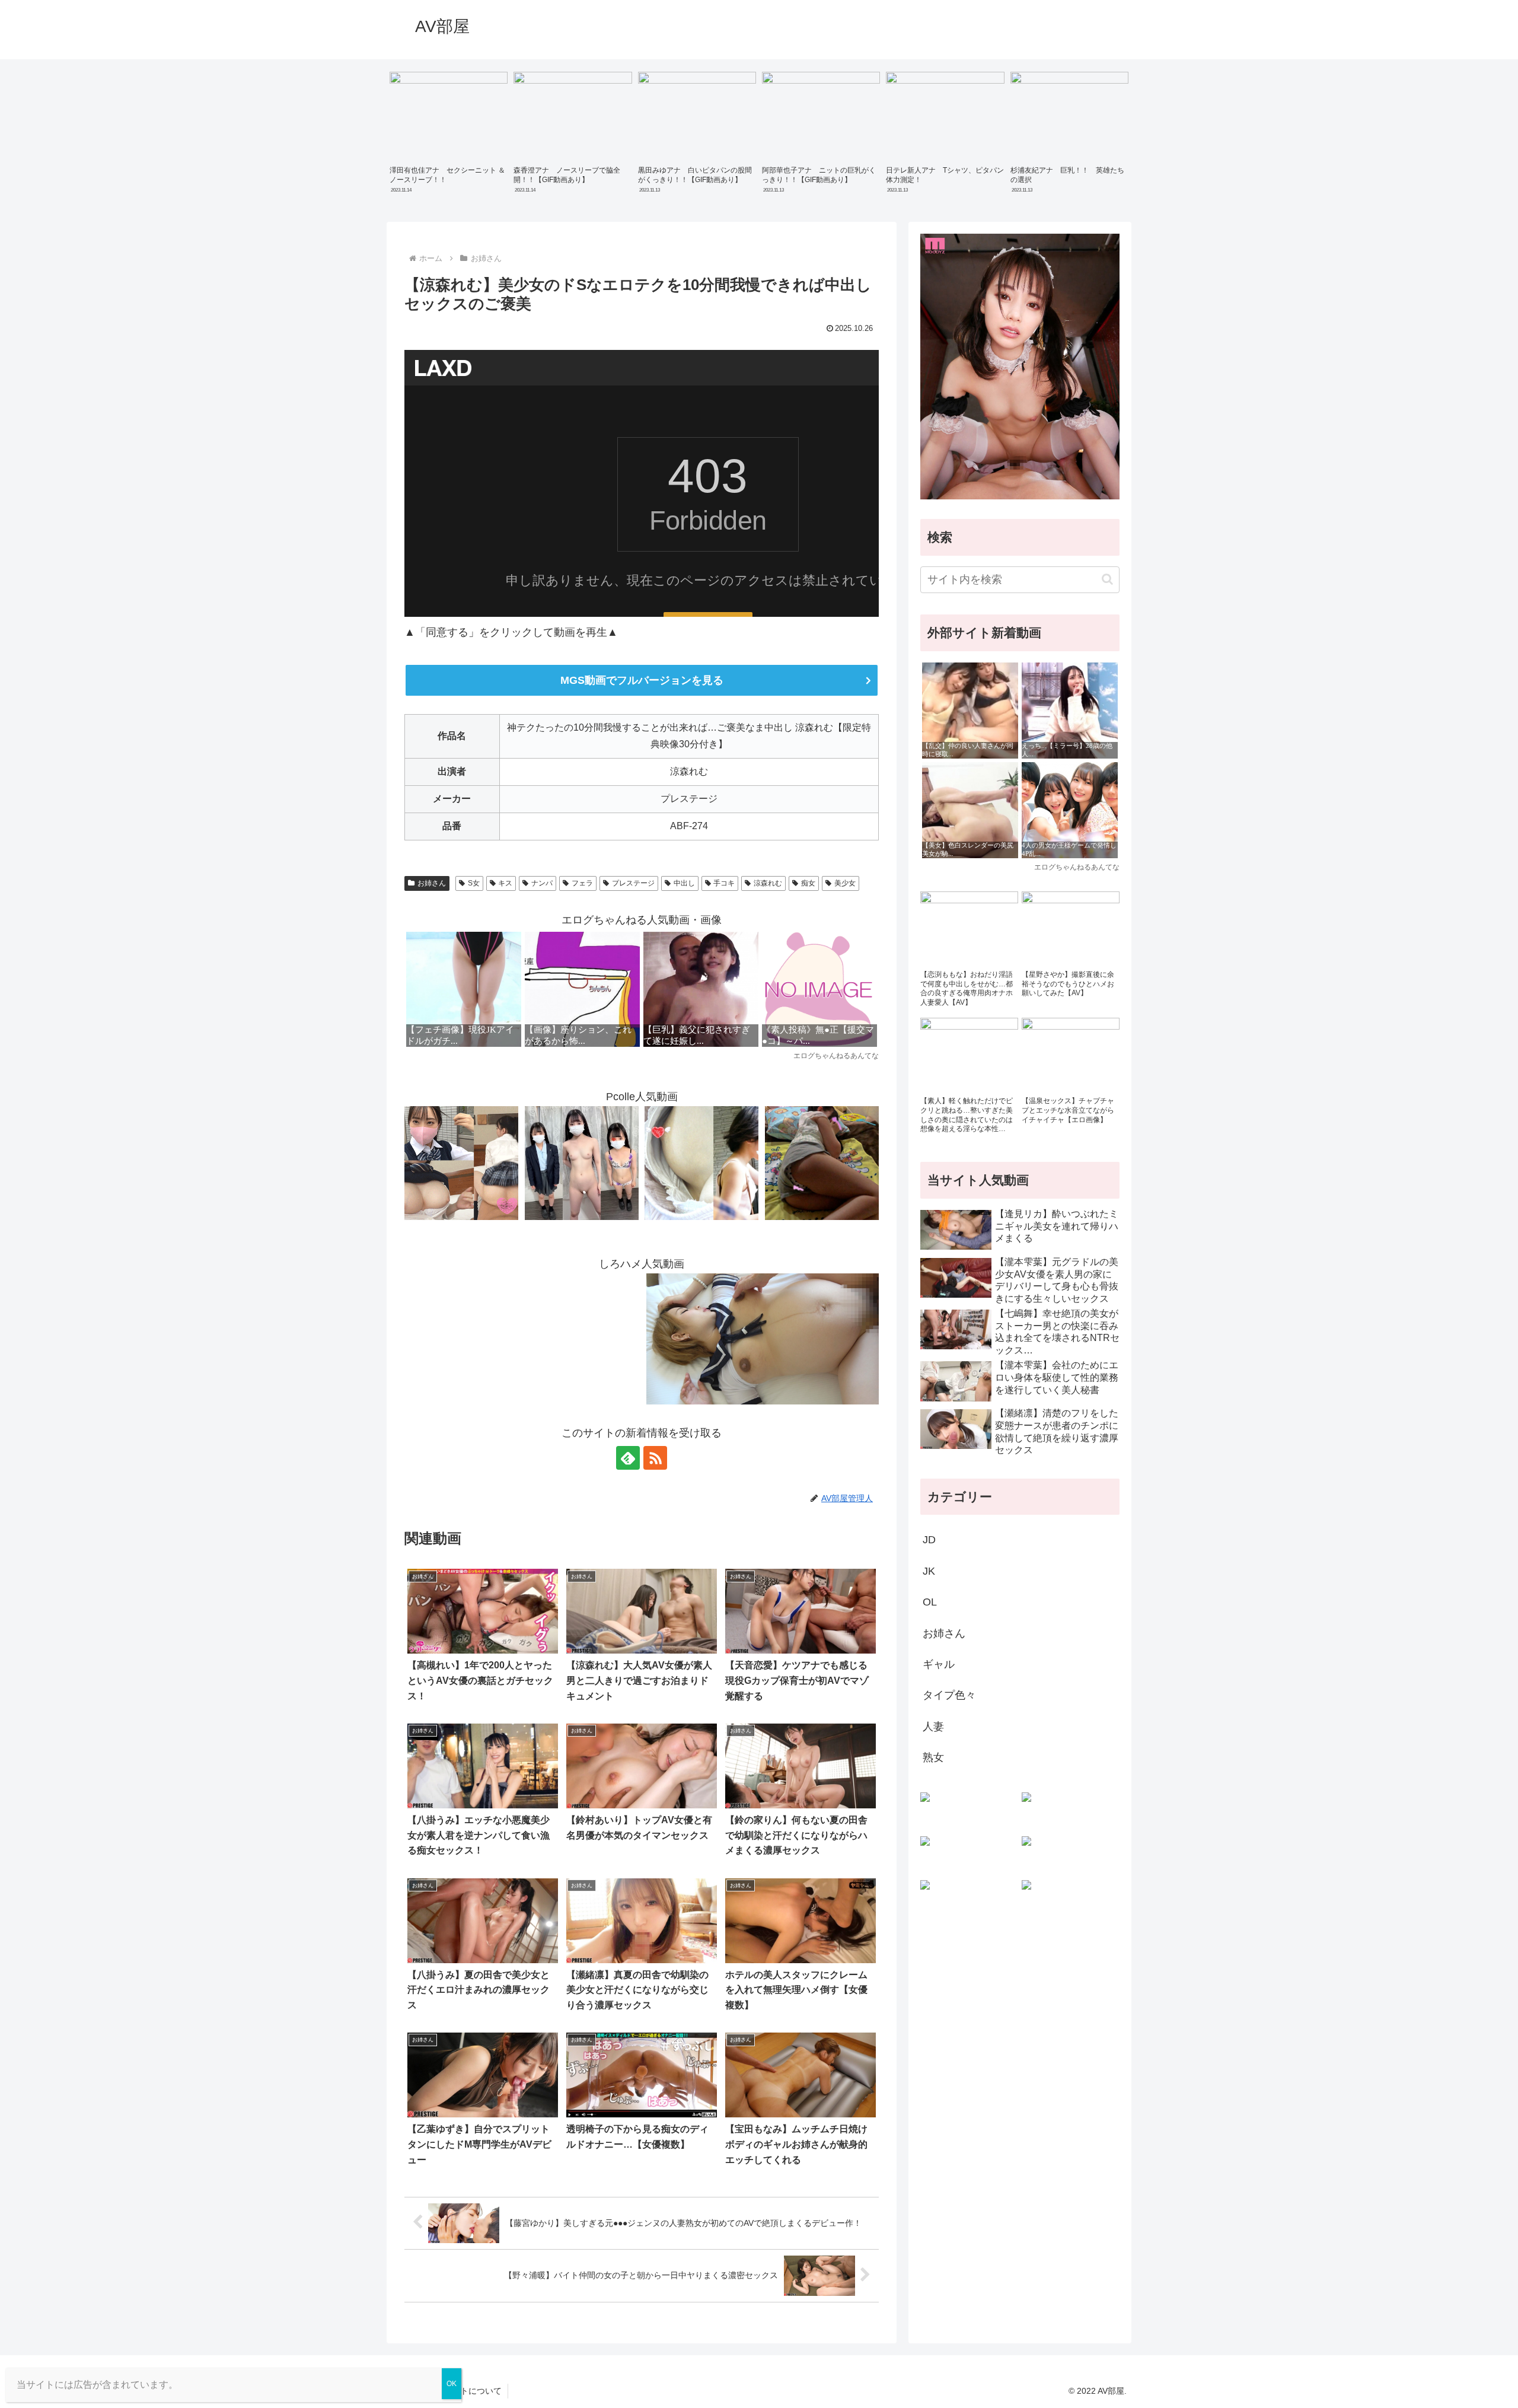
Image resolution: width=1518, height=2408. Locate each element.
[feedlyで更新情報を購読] (628, 1458)
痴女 (808, 883)
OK (452, 2384)
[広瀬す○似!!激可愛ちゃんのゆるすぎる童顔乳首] (701, 1162)
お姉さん (432, 883)
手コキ (724, 883)
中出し (684, 883)
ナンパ (542, 883)
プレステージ (633, 883)
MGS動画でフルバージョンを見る (642, 680)
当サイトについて (468, 2391)
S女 (474, 883)
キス (505, 883)
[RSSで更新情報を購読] (655, 1458)
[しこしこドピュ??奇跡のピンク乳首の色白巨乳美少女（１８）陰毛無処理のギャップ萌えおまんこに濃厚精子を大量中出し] (461, 1162)
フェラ (582, 883)
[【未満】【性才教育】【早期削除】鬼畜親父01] (822, 1162)
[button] (1107, 579)
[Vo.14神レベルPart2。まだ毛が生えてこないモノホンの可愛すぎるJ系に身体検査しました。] (582, 1162)
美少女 (845, 883)
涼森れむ (768, 883)
